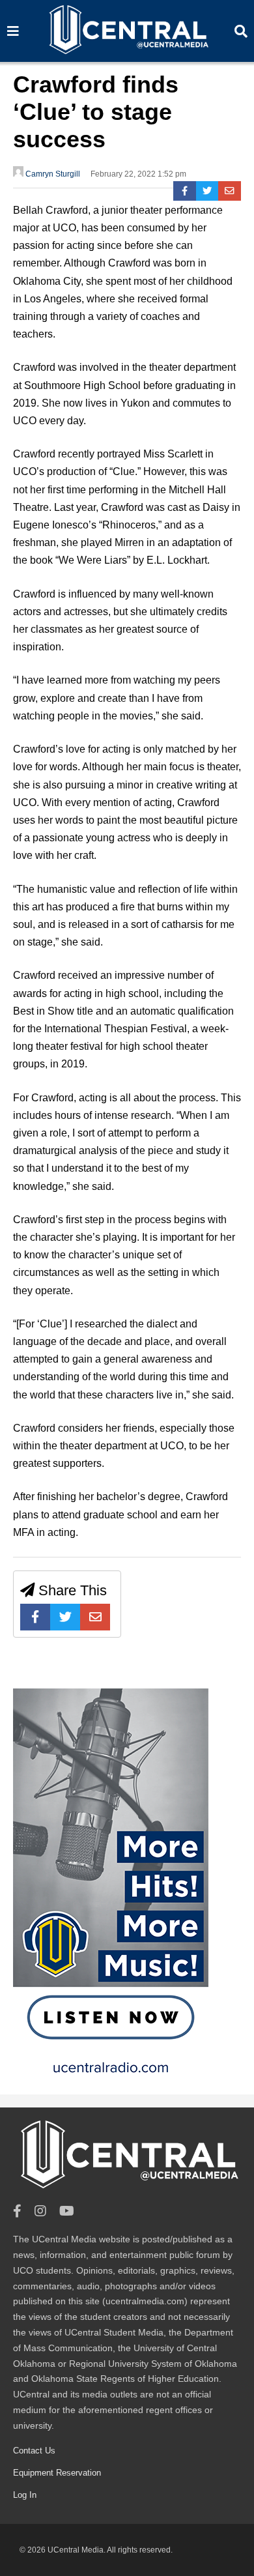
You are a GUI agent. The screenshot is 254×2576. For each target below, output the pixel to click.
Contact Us (34, 2451)
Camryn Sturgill (52, 174)
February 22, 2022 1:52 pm (138, 174)
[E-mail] (230, 191)
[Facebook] (185, 191)
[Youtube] (67, 2211)
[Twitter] (207, 191)
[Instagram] (40, 2211)
